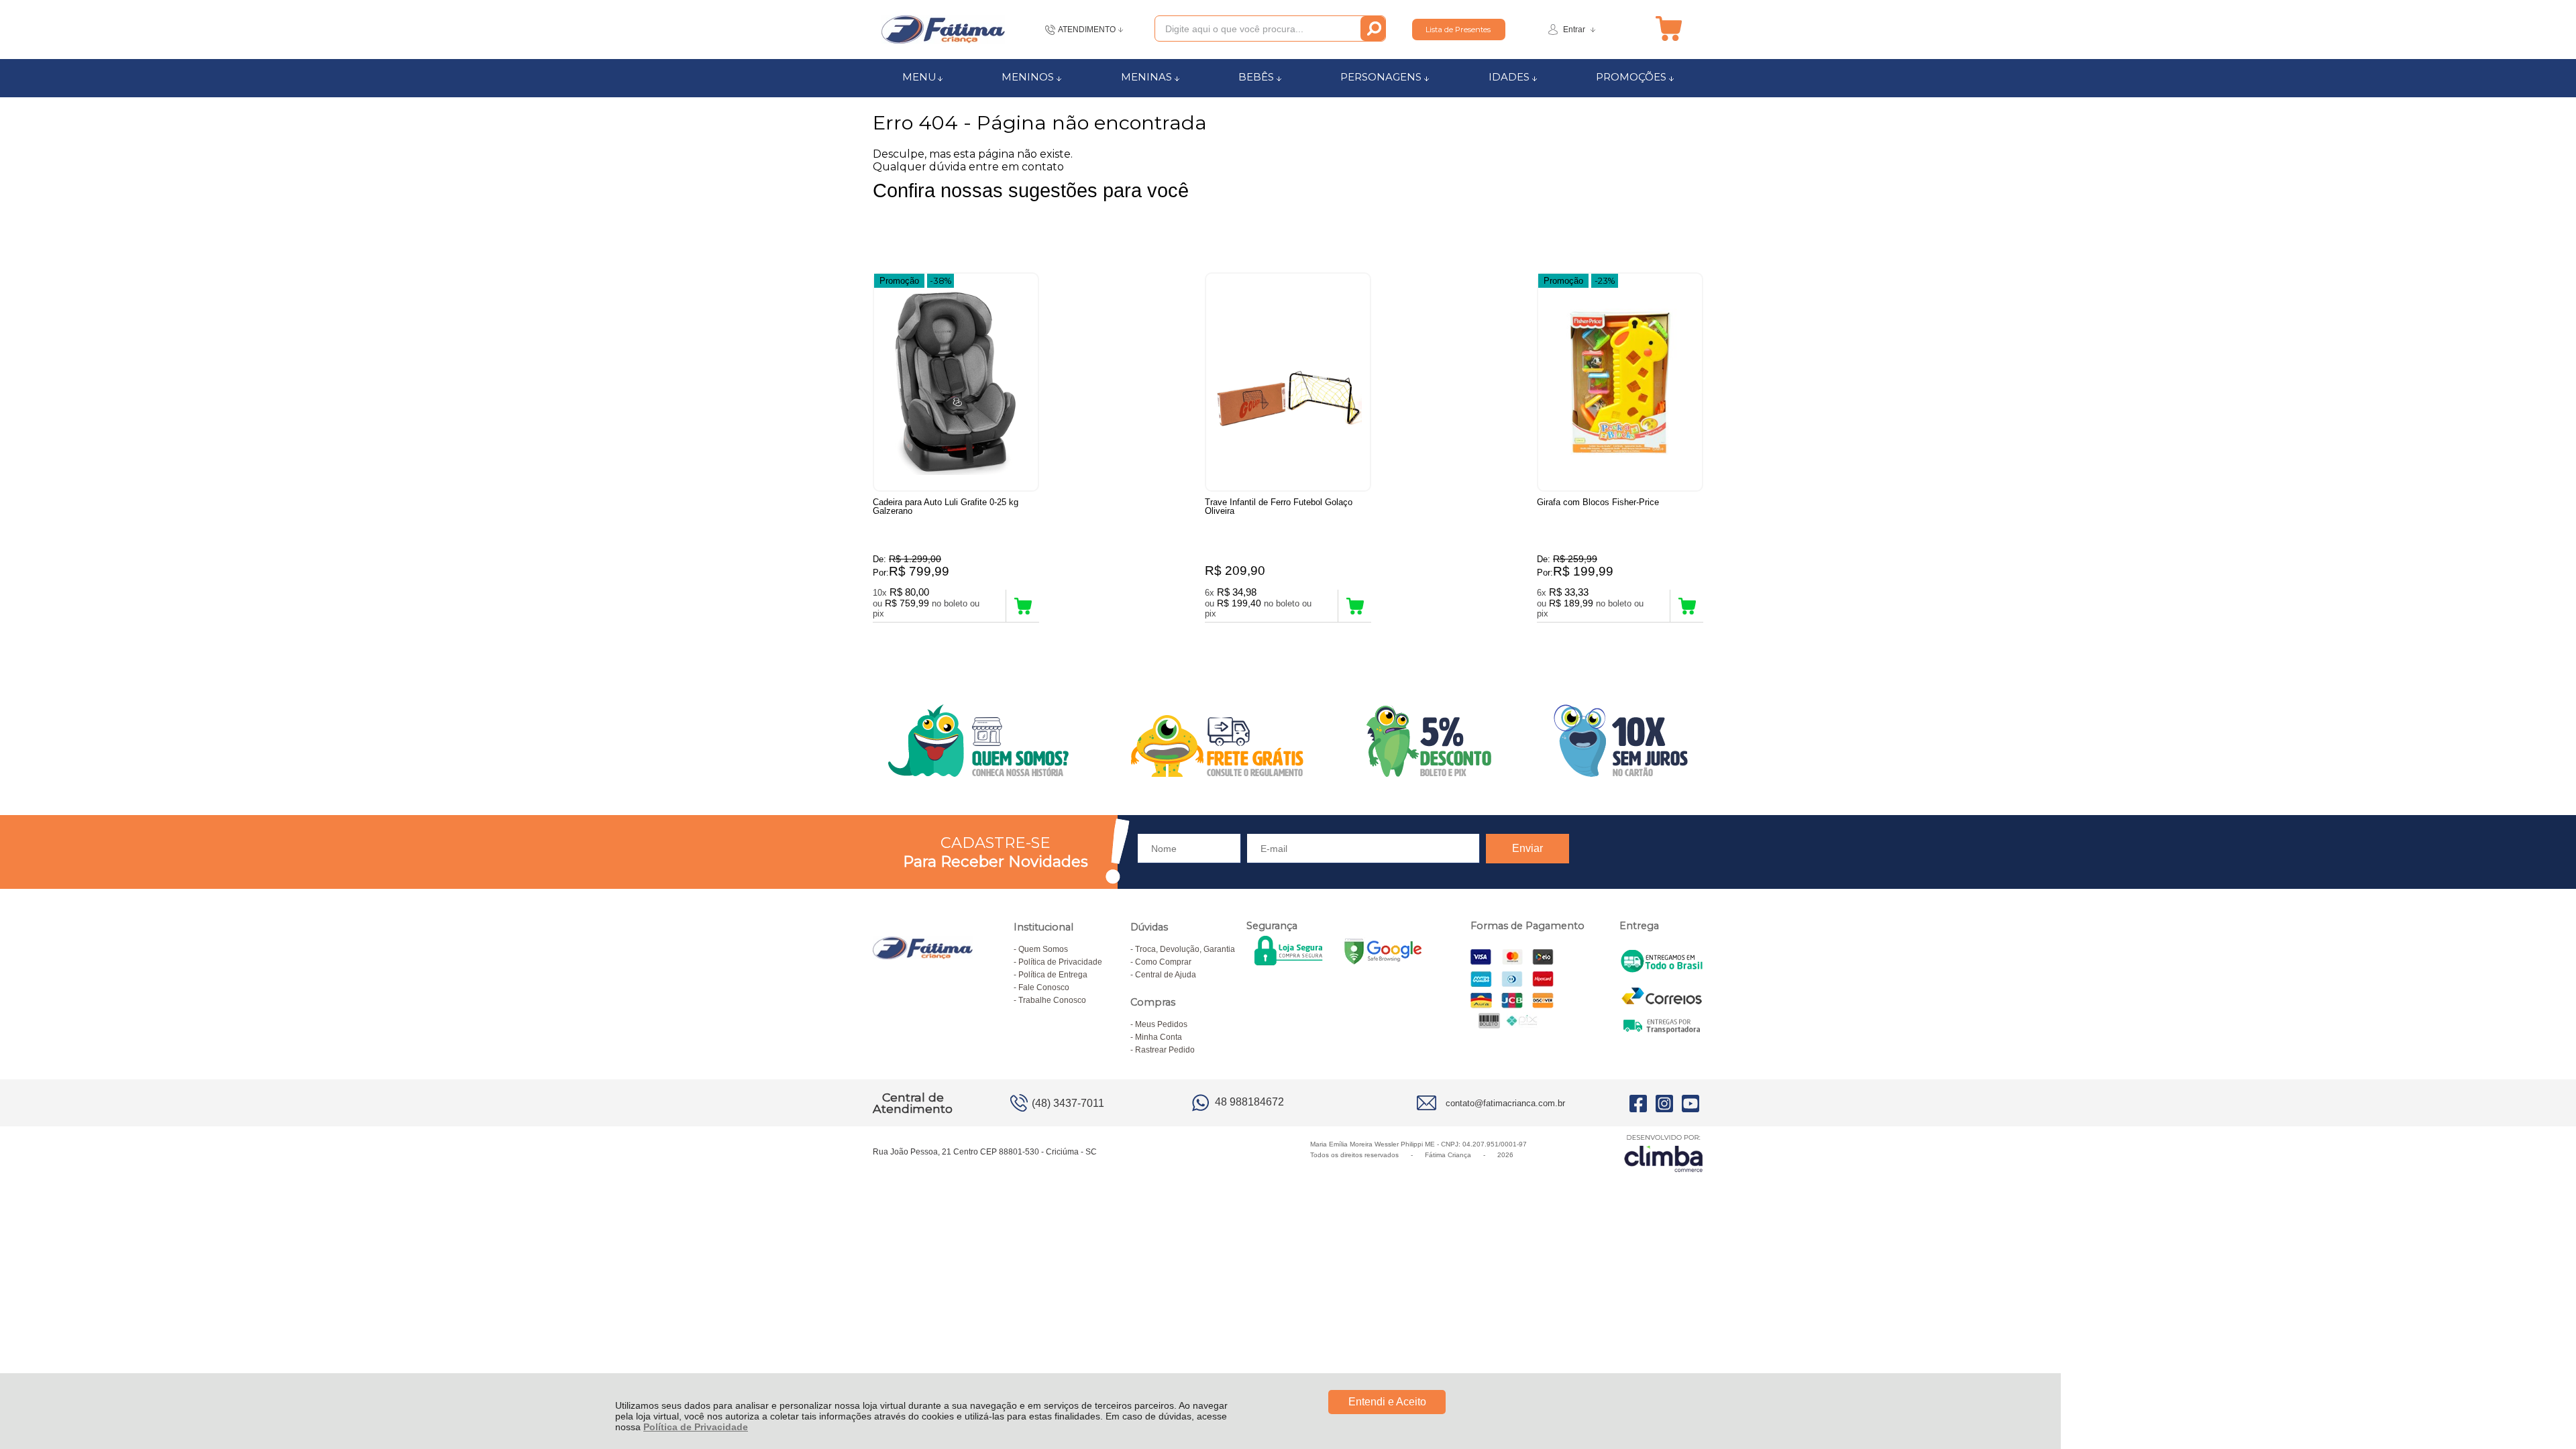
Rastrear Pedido (1165, 1050)
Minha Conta (1159, 1037)
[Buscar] (1373, 29)
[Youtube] (1690, 1103)
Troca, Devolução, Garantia (1185, 949)
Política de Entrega (1053, 975)
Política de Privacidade (696, 1427)
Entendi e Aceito (1387, 1402)
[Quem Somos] (1288, 741)
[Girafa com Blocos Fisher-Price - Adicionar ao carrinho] (1687, 606)
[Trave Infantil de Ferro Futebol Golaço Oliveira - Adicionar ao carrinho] (1355, 606)
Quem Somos (1043, 949)
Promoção (899, 281)
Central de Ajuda (1166, 975)
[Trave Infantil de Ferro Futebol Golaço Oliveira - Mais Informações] (1288, 382)
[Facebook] (1638, 1103)
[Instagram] (1664, 1103)
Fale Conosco (1044, 987)
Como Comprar (1163, 962)
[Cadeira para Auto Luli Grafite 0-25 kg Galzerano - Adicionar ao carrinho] (1023, 606)
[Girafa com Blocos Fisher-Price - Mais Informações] (1620, 382)
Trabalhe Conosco (1052, 1000)
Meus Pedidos (1161, 1024)
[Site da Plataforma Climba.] (1664, 1153)
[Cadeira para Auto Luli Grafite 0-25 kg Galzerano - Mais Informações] (956, 382)
